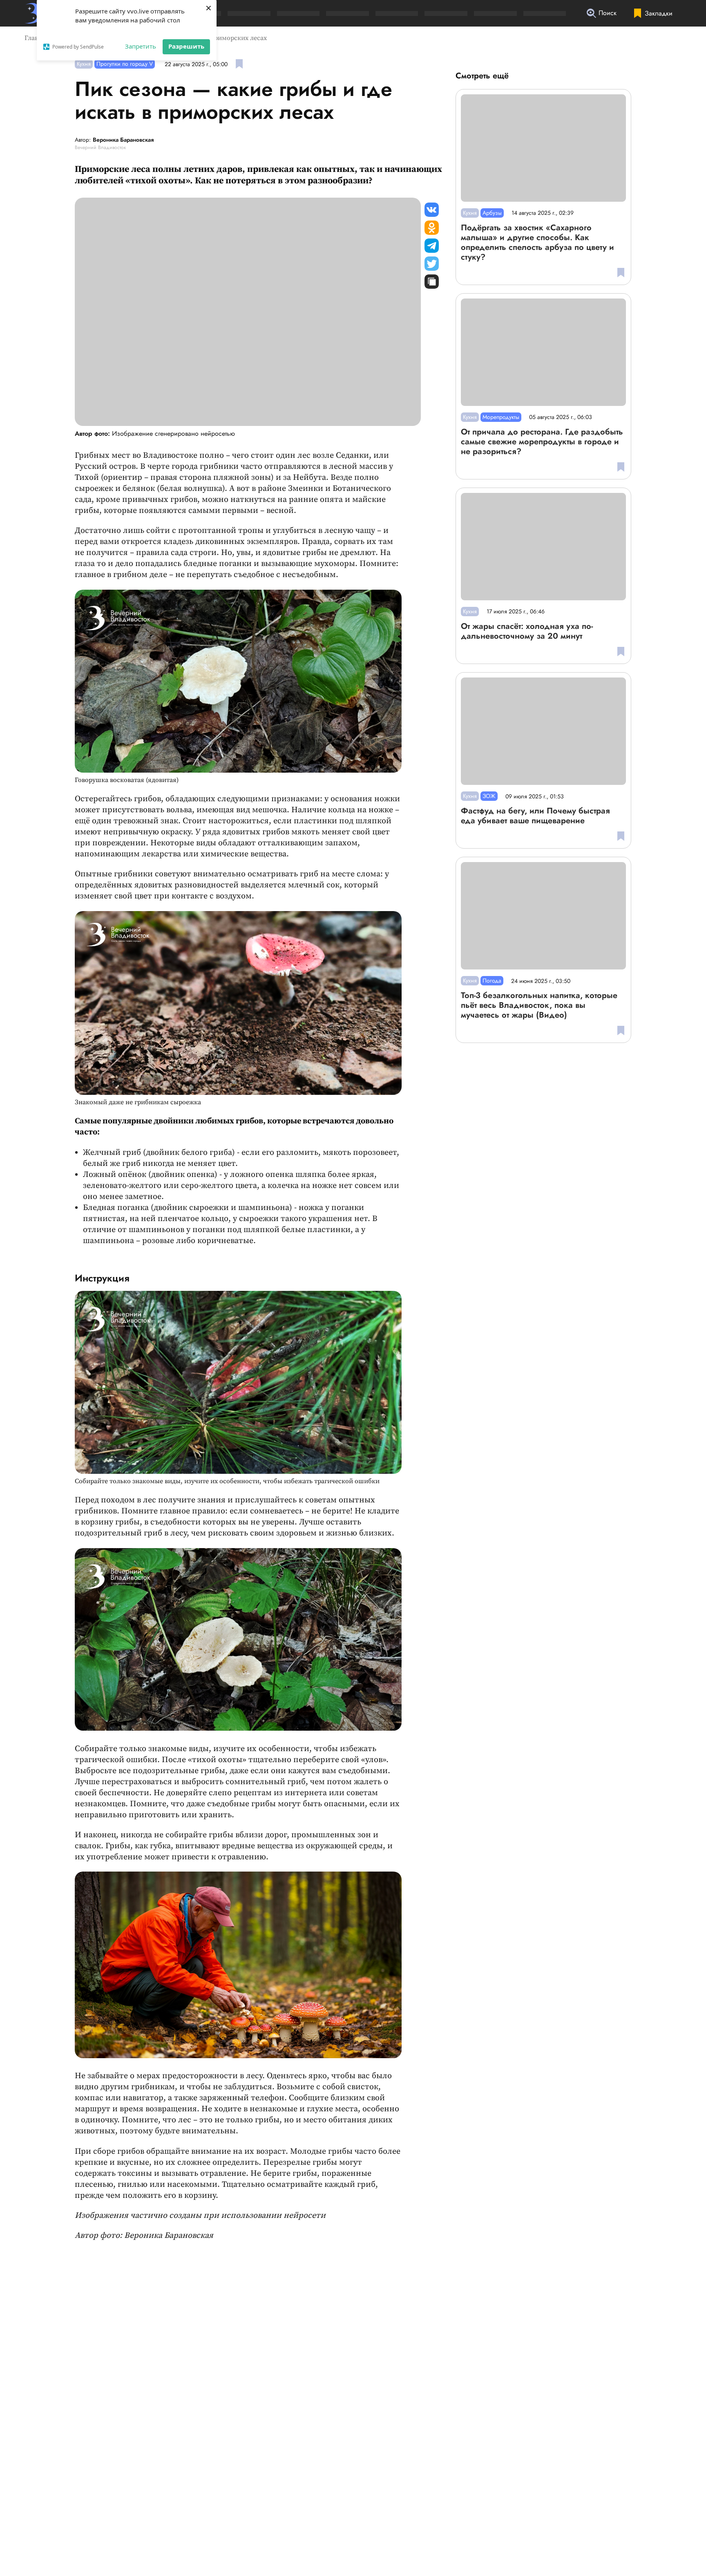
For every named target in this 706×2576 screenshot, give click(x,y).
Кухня (84, 64)
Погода (492, 980)
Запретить (141, 46)
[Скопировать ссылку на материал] (432, 282)
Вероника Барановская (123, 140)
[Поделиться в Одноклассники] (432, 228)
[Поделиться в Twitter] (432, 264)
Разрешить (186, 46)
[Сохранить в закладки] (239, 64)
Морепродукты (501, 417)
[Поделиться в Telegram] (432, 246)
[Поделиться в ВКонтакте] (432, 210)
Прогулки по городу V (125, 64)
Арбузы (492, 213)
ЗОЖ (489, 796)
